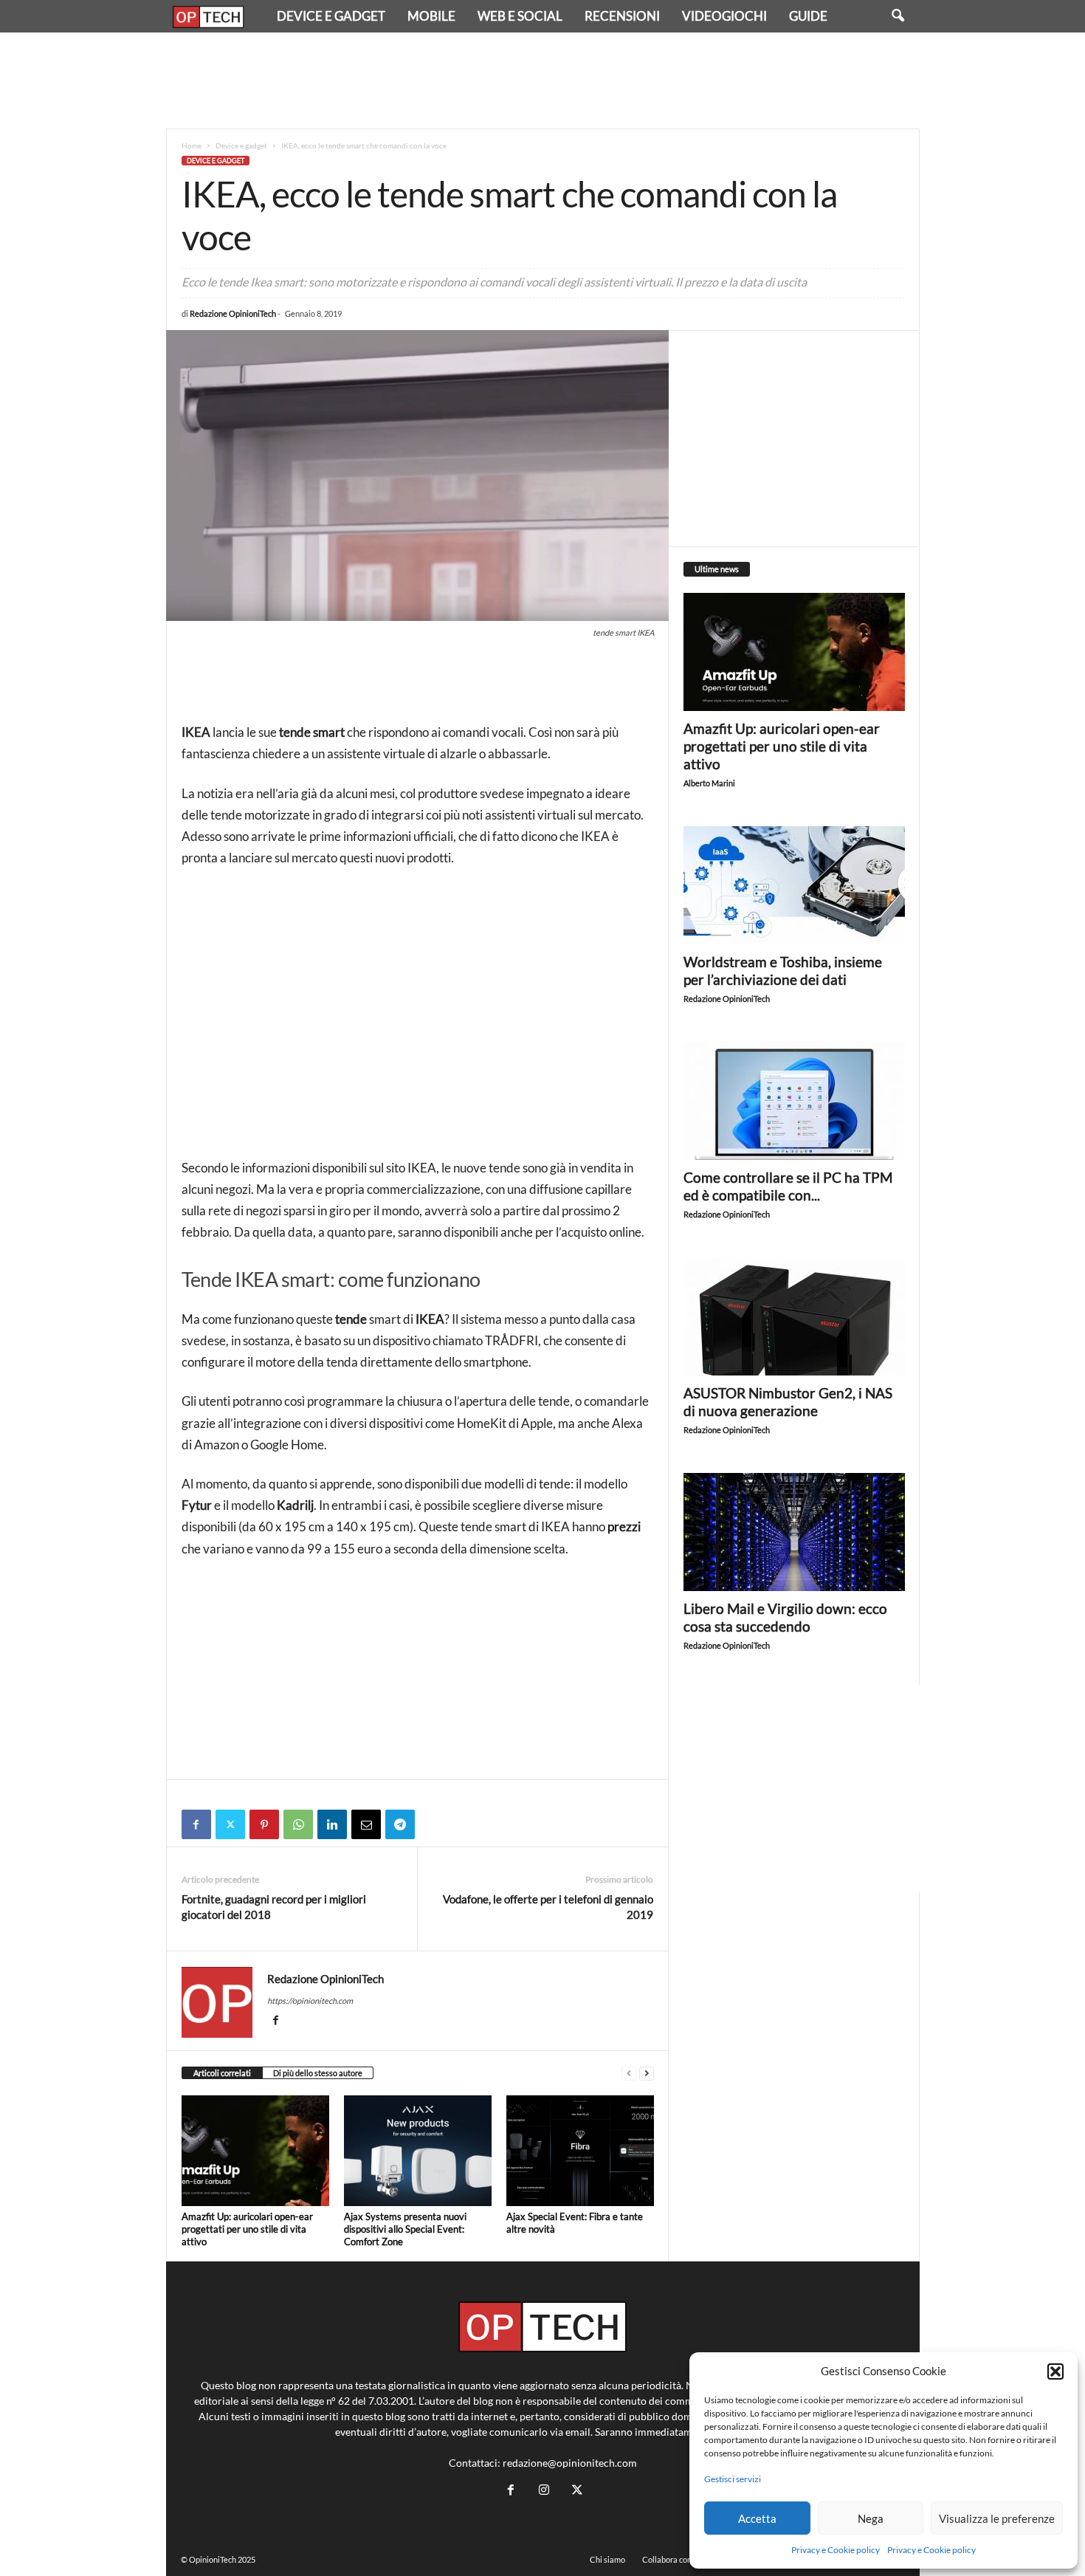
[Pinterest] (264, 1824)
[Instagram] (544, 2490)
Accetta (757, 2518)
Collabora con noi (673, 2559)
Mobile (431, 16)
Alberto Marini (709, 783)
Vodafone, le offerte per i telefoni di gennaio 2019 (548, 1907)
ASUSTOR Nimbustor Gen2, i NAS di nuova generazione (788, 1402)
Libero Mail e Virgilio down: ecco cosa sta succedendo (785, 1617)
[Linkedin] (332, 1824)
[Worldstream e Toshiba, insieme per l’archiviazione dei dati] (794, 885)
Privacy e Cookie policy (836, 2550)
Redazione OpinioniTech (233, 313)
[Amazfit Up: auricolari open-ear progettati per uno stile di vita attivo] (255, 2151)
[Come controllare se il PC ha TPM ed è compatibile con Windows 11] (794, 1101)
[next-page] (647, 2074)
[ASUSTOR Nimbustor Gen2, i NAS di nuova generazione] (794, 1316)
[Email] (366, 1824)
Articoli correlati (222, 2073)
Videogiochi (724, 16)
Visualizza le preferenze (997, 2518)
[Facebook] (196, 1824)
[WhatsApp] (298, 1824)
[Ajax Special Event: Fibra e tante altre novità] (580, 2151)
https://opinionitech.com (310, 2000)
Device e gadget (331, 16)
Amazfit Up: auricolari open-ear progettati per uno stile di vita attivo (247, 2229)
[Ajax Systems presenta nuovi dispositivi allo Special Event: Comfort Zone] (418, 2151)
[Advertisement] (542, 80)
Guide (808, 16)
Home (192, 145)
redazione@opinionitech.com (570, 2463)
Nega (871, 2518)
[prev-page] (629, 2074)
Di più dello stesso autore (318, 2073)
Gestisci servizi (733, 2479)
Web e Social (520, 16)
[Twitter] (230, 1824)
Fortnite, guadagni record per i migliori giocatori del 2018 (274, 1907)
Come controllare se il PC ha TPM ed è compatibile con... (788, 1186)
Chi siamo (607, 2559)
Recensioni (622, 16)
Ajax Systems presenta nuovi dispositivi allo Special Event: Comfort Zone (405, 2229)
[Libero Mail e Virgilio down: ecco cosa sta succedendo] (794, 1532)
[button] (1055, 2371)
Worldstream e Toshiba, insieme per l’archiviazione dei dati (783, 971)
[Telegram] (400, 1824)
